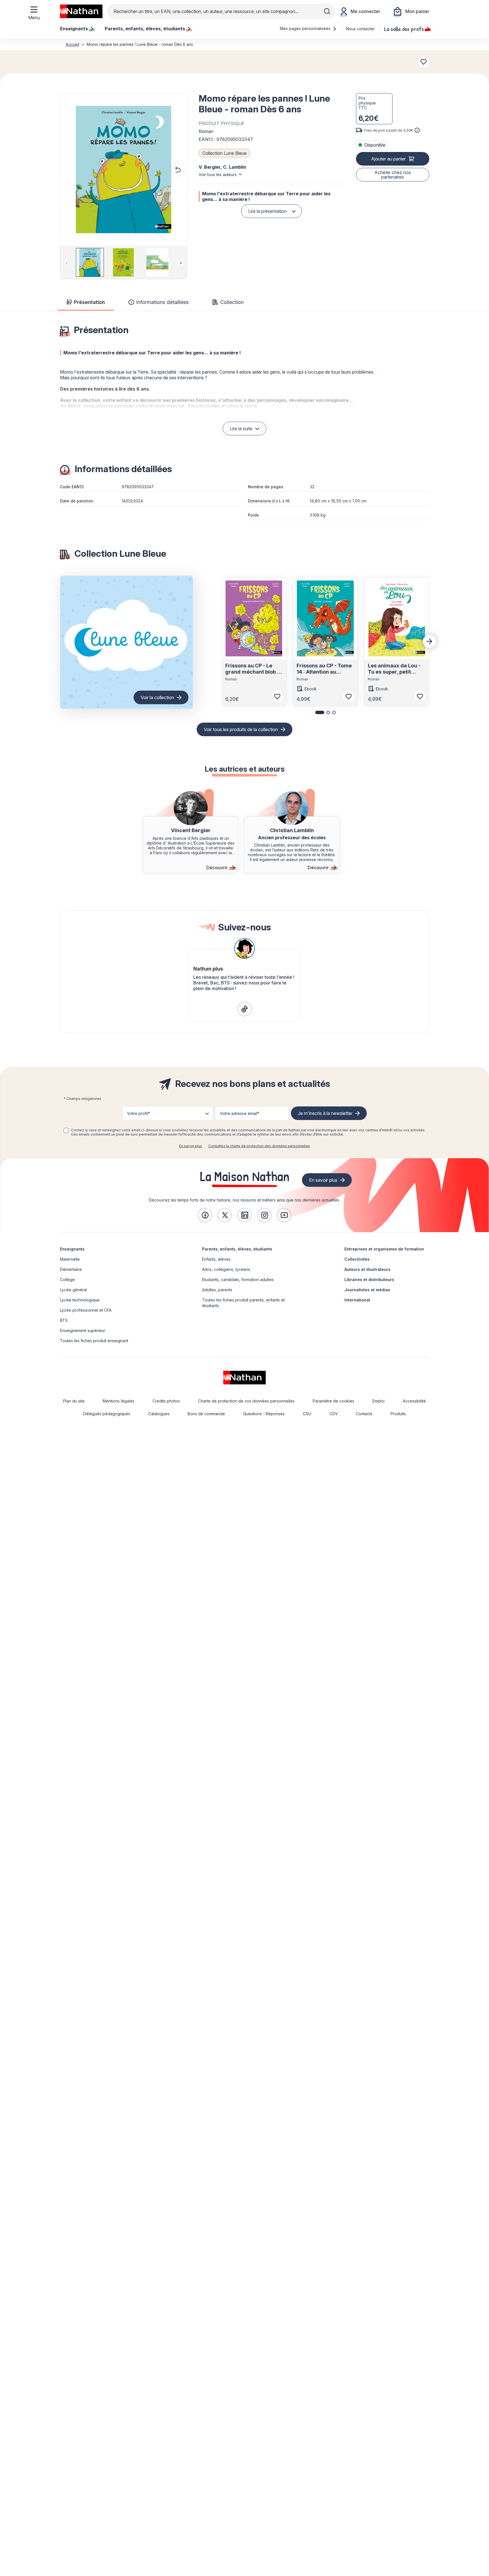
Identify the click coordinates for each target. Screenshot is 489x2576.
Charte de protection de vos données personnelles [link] (246, 1401)
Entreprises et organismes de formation (384, 1249)
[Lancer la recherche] (327, 11)
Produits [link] (398, 1414)
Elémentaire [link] (71, 1269)
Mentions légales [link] (119, 1401)
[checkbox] (66, 1130)
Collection (232, 302)
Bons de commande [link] (206, 1414)
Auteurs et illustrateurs (367, 1269)
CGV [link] (334, 1414)
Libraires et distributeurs (369, 1280)
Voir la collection (157, 697)
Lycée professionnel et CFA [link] (86, 1310)
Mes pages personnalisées (306, 28)
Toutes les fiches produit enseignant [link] (94, 1341)
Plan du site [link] (74, 1401)
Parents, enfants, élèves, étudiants (237, 1249)
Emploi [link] (378, 1401)
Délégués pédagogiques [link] (107, 1414)
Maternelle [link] (70, 1259)
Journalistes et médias (367, 1290)
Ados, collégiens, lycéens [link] (226, 1269)
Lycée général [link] (73, 1290)
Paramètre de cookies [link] (333, 1401)
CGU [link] (307, 1414)
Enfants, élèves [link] (216, 1259)
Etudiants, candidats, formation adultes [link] (238, 1280)
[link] (244, 1009)
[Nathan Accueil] (81, 11)
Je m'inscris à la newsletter (325, 1113)
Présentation (89, 302)
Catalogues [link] (159, 1414)
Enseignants (72, 1249)
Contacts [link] (364, 1414)
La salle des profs (404, 29)
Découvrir (217, 868)
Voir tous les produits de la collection (241, 729)
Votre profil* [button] (139, 1113)
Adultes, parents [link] (217, 1290)
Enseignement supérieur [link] (83, 1330)
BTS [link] (64, 1320)
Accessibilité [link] (414, 1401)
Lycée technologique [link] (80, 1300)
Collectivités (357, 1259)
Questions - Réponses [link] (264, 1414)
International (357, 1300)
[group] (90, 262)
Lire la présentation (267, 211)
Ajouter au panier (388, 159)
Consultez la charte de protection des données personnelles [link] (259, 1146)
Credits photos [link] (166, 1401)
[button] (123, 170)
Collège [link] (67, 1280)
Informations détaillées (162, 302)
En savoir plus (191, 1146)
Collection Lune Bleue (225, 153)
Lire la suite (241, 429)
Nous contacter (360, 29)
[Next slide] (181, 263)
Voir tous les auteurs (218, 174)
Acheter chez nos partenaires (393, 175)
